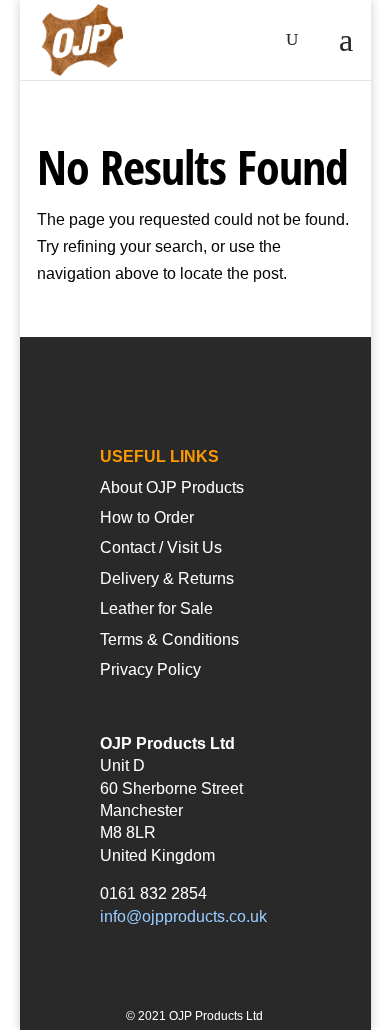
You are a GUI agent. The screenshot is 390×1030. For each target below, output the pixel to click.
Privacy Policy (150, 669)
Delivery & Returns (167, 578)
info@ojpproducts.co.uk (183, 916)
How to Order (147, 517)
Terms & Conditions (169, 639)
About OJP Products (172, 487)
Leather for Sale (156, 608)
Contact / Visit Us (161, 547)
